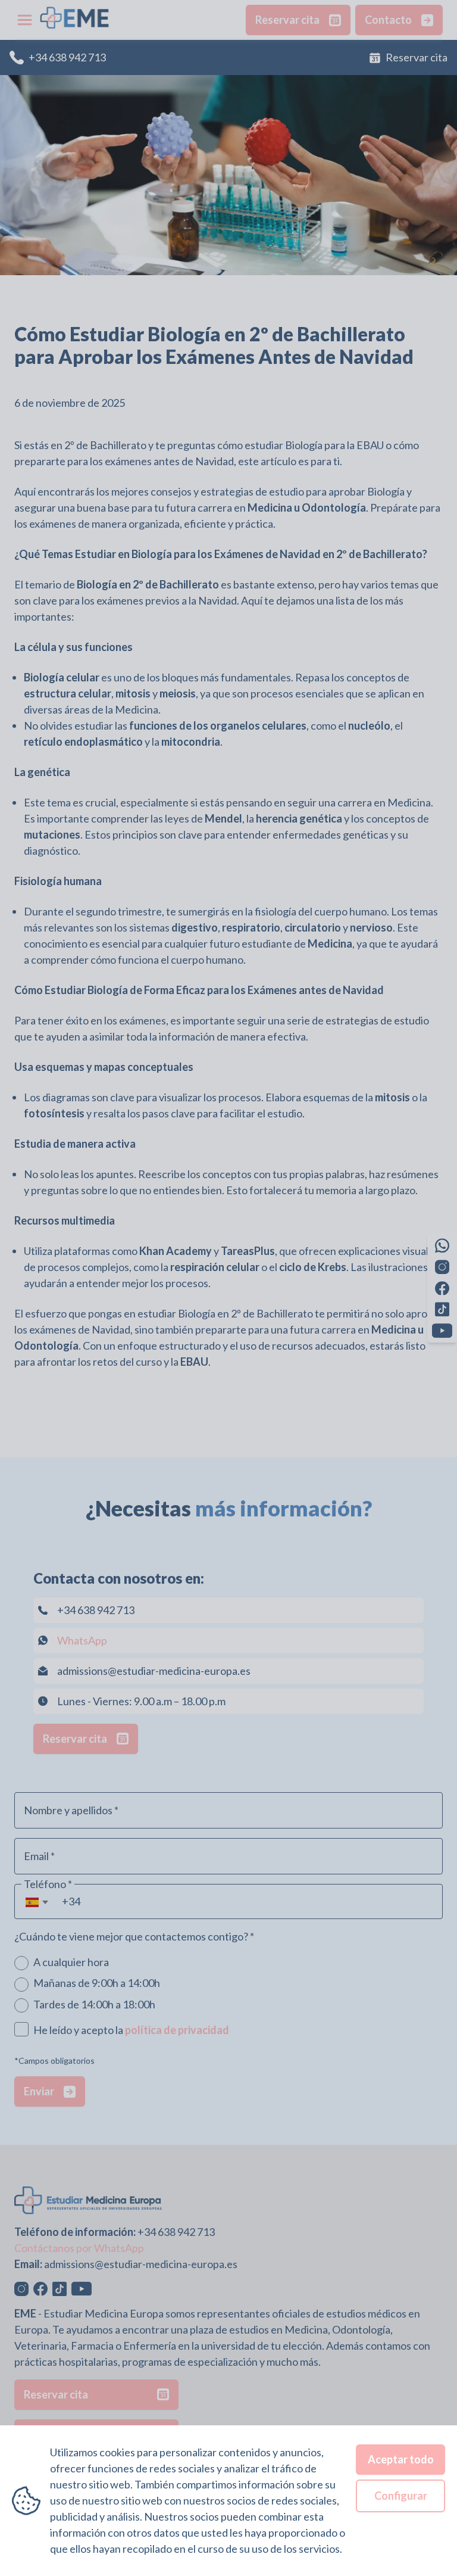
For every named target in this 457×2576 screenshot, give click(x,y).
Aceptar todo (401, 2459)
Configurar (401, 2496)
